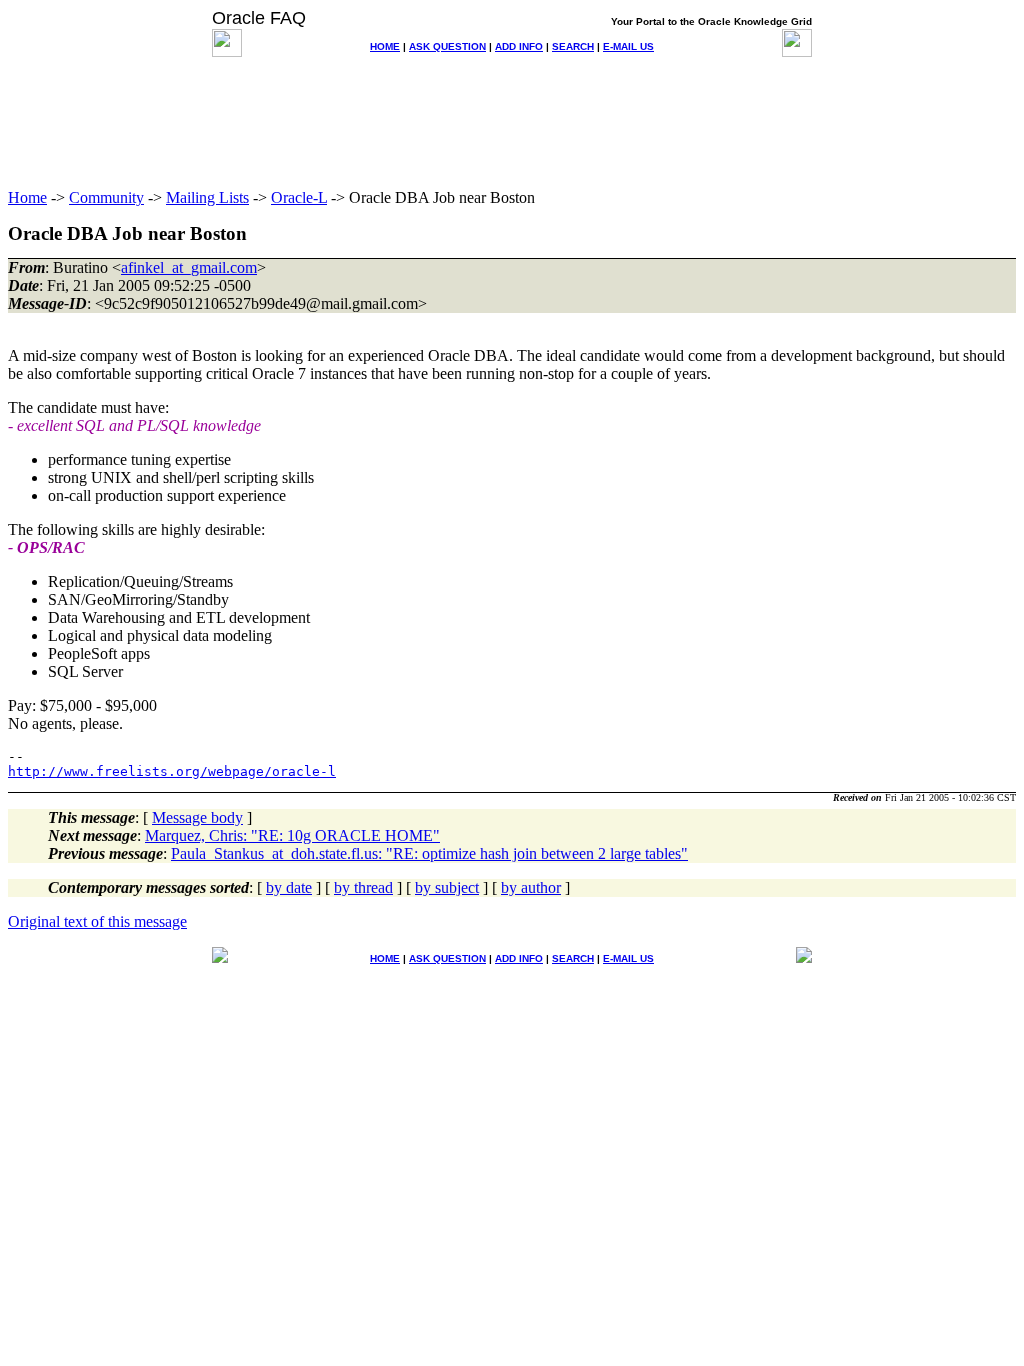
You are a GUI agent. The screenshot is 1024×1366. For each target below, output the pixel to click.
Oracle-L (299, 197)
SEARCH (573, 46)
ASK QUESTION (447, 46)
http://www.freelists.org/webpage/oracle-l (172, 771)
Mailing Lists (207, 197)
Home (27, 197)
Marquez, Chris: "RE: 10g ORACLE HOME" (292, 835)
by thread (363, 887)
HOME (385, 46)
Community (106, 197)
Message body (197, 817)
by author (531, 887)
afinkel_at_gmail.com (189, 267)
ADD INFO (519, 46)
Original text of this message (97, 921)
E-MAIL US (628, 46)
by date (289, 887)
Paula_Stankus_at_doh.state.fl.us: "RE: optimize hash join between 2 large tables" (429, 853)
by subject (447, 887)
